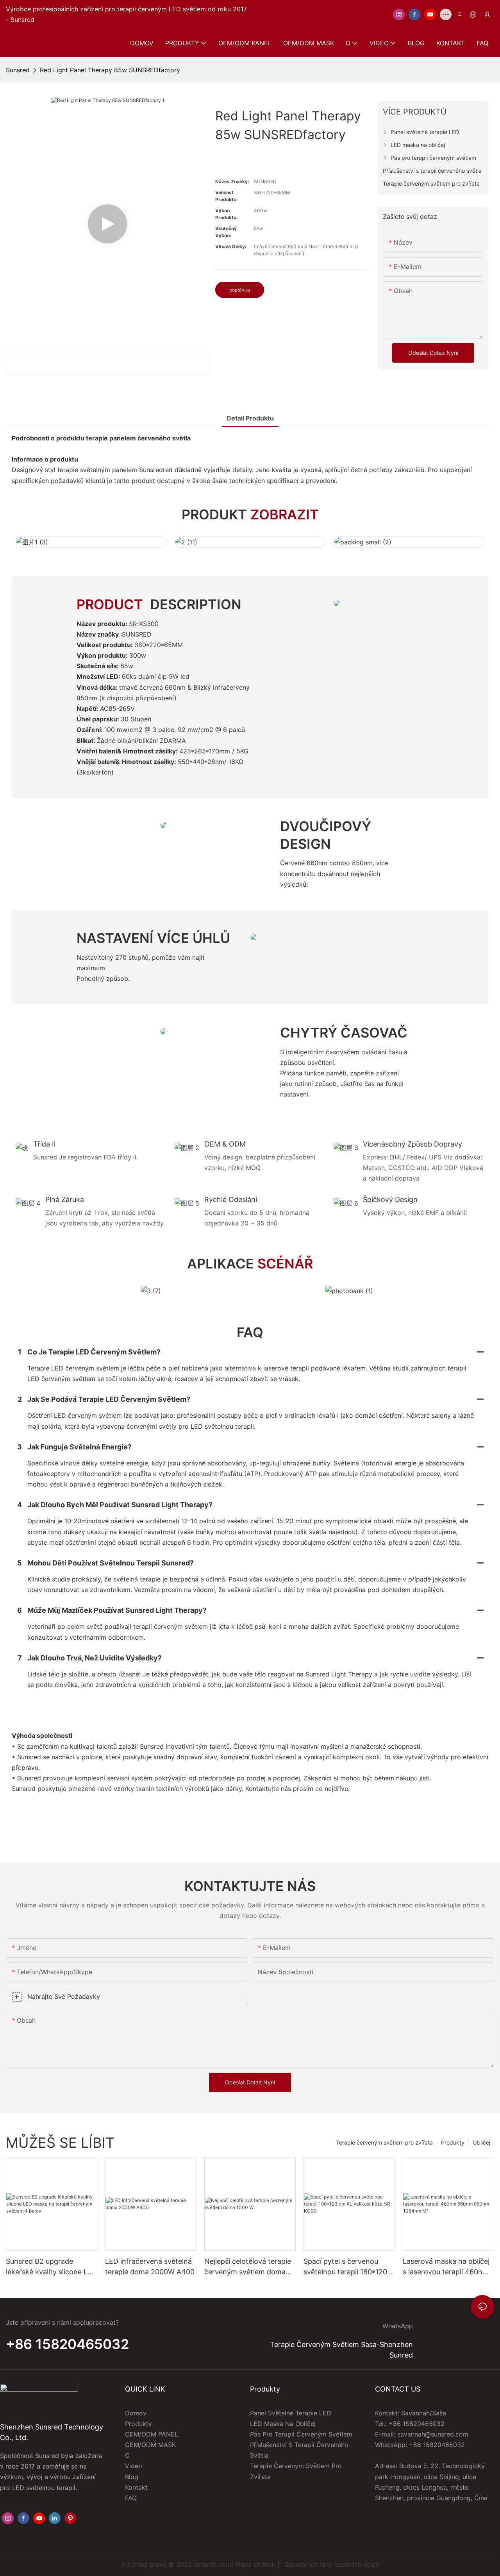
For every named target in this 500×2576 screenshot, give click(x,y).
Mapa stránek (255, 2564)
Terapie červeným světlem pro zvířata (384, 2142)
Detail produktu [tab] (250, 418)
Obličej (481, 2142)
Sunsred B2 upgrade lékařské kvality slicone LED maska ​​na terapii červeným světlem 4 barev (51, 2267)
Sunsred (18, 70)
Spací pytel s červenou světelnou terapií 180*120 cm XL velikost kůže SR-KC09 (345, 2267)
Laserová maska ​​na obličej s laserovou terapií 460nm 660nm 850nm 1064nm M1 (447, 2267)
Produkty (453, 2142)
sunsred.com (212, 2564)
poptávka (240, 290)
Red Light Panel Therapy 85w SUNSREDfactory (110, 70)
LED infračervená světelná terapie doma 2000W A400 (150, 2267)
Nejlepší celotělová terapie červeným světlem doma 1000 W (248, 2267)
